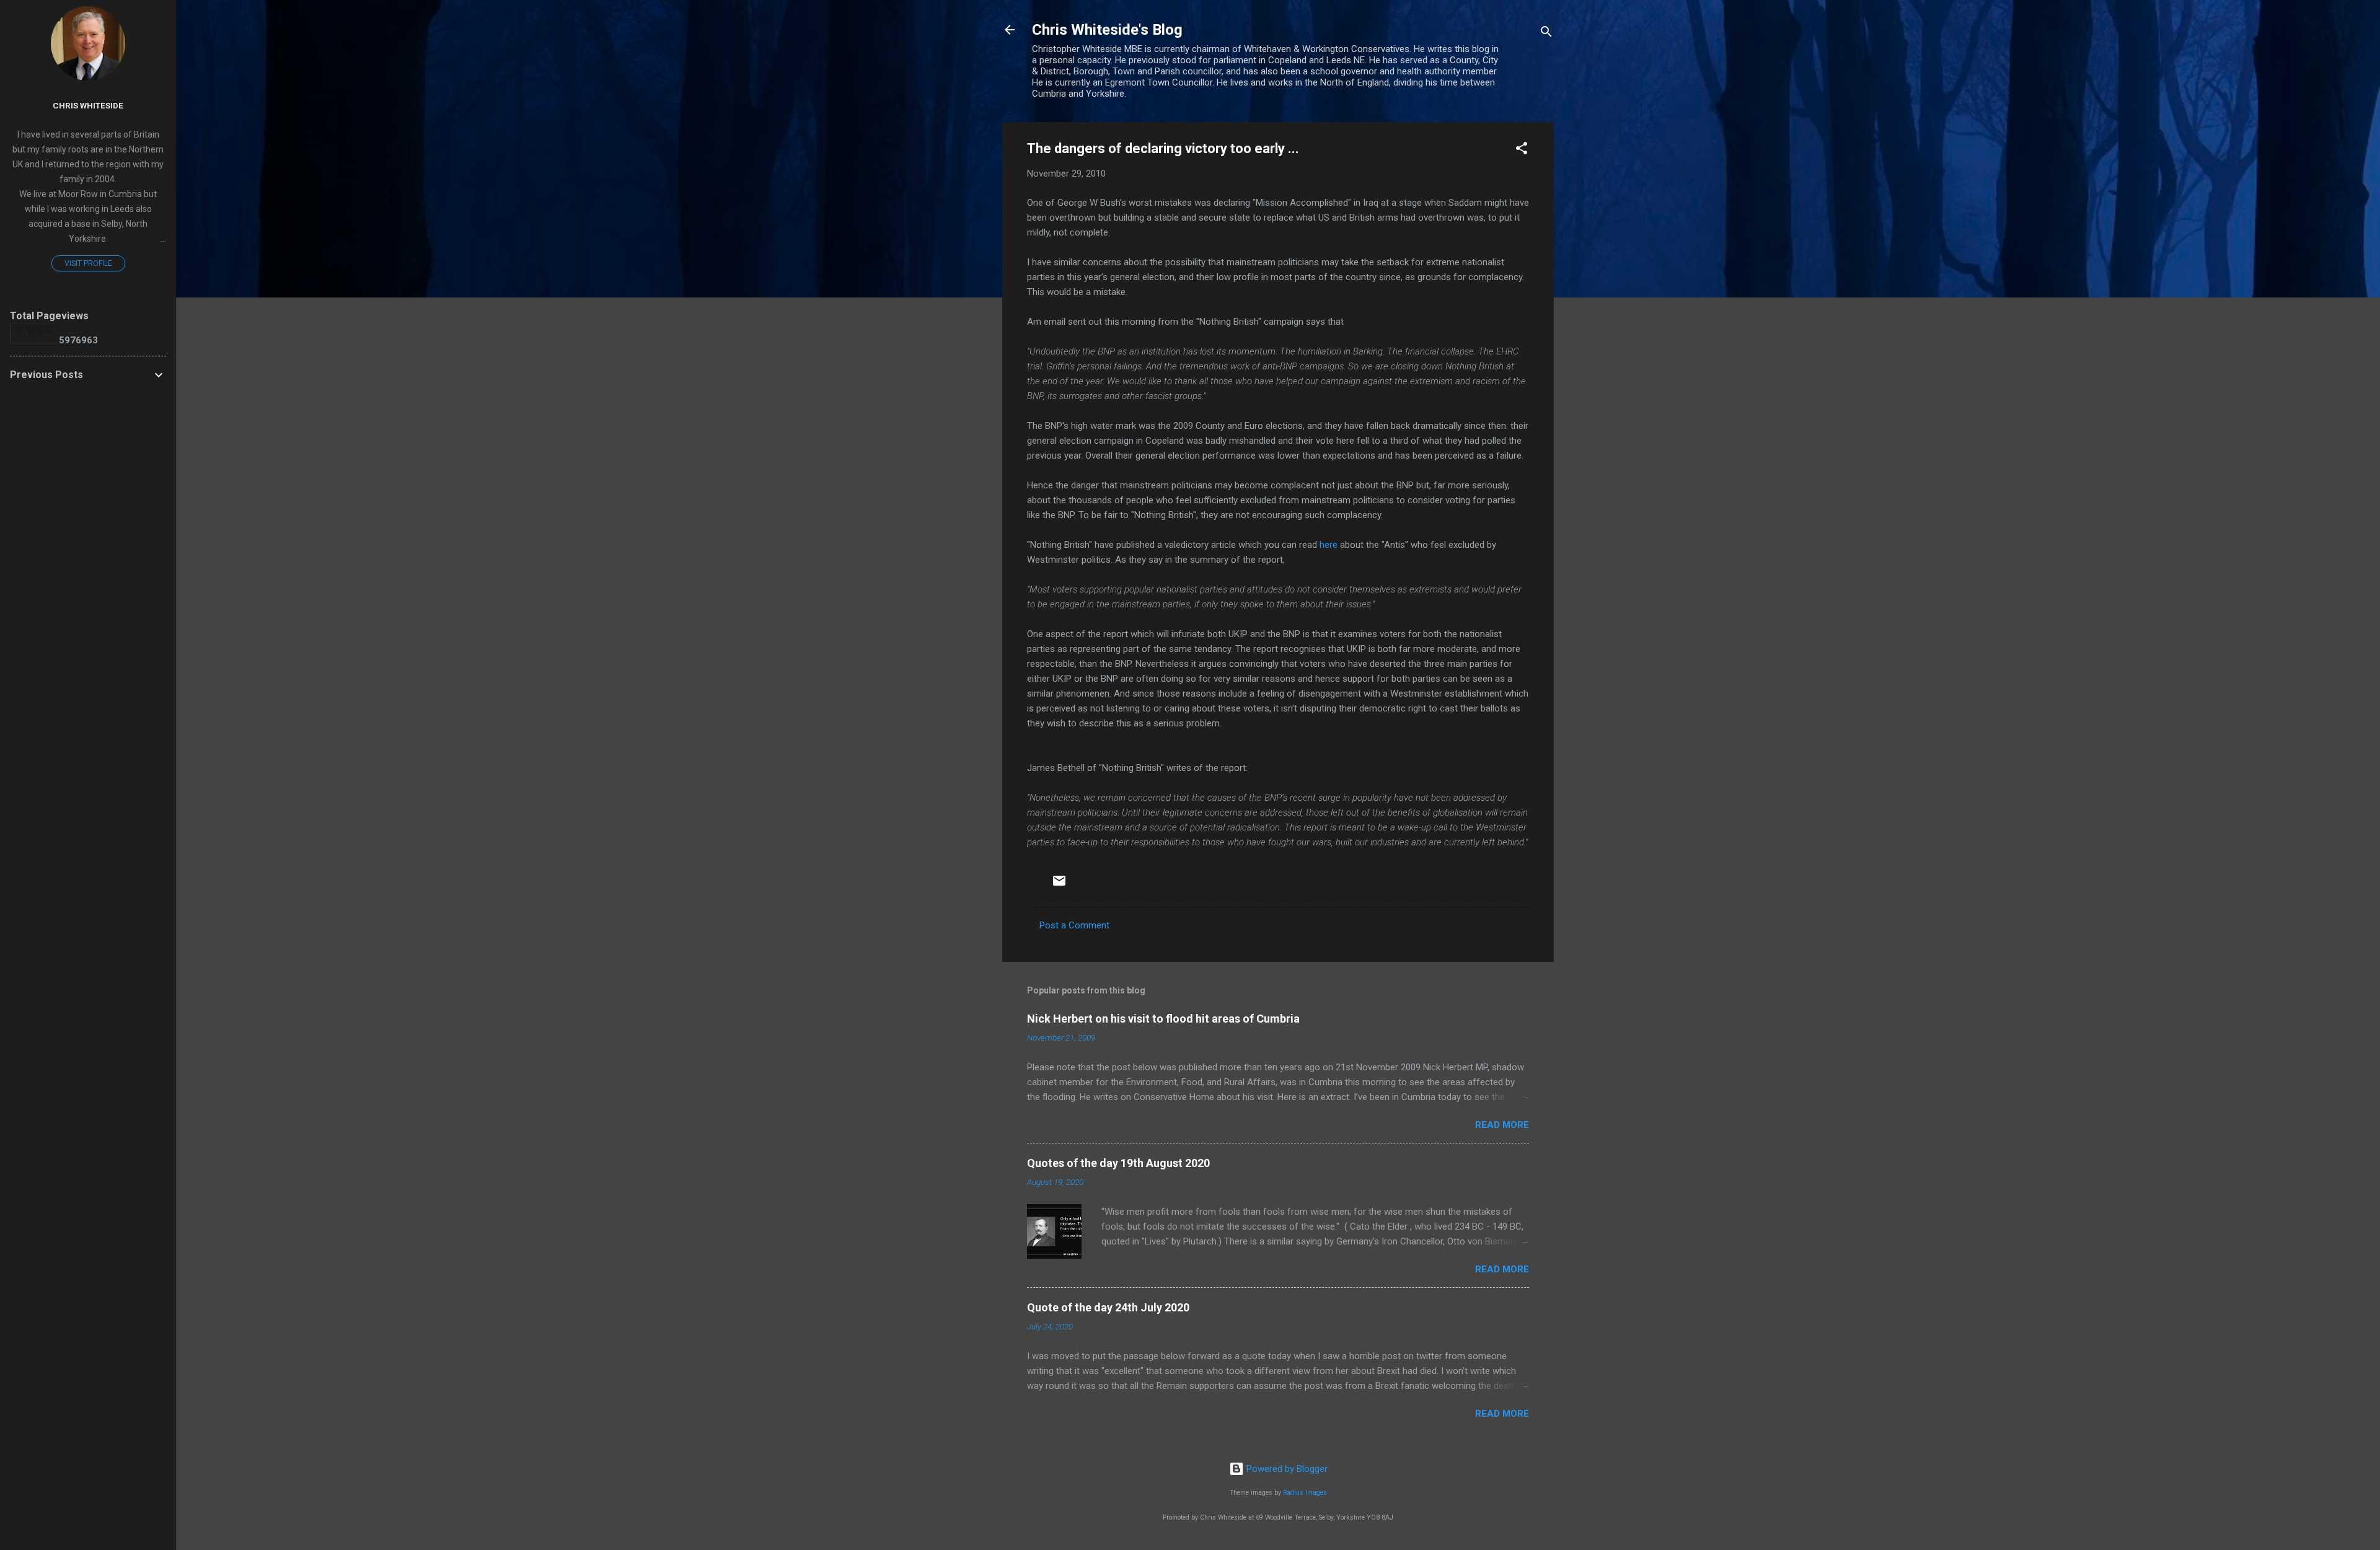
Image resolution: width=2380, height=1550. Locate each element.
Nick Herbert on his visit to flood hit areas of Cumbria (1163, 1019)
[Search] (1546, 34)
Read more (1502, 1125)
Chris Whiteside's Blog (1107, 30)
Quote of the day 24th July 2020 (1108, 1307)
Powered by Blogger (1286, 1469)
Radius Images (1305, 1493)
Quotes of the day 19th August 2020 (1118, 1163)
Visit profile (88, 263)
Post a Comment (1074, 925)
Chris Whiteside (88, 105)
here (1329, 545)
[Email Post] (1059, 885)
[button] (1522, 150)
